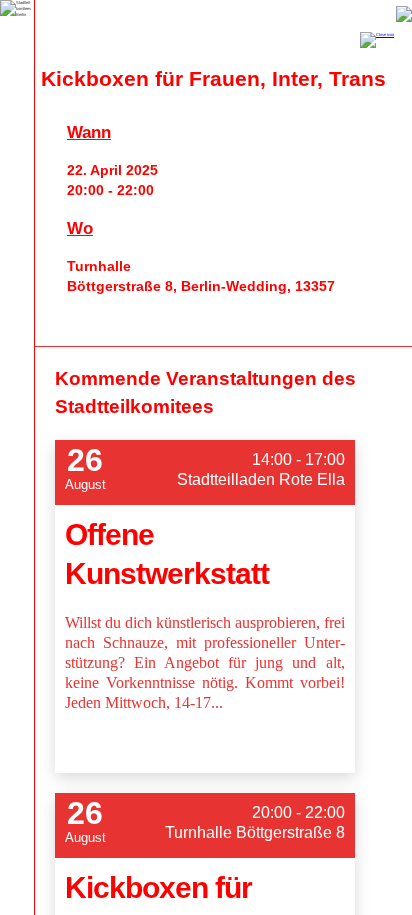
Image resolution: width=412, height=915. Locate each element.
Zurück (404, 14)
